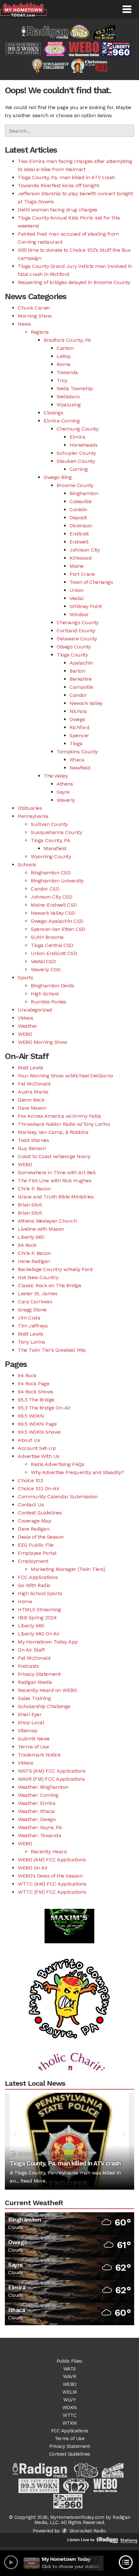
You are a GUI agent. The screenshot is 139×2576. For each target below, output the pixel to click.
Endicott (79, 534)
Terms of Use (33, 1747)
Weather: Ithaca (36, 1811)
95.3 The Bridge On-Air (44, 1408)
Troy (62, 380)
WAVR (69, 2377)
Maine (77, 566)
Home (25, 1601)
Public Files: (70, 2361)
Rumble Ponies (48, 1002)
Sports (25, 977)
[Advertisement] (69, 1985)
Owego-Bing (58, 477)
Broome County (75, 485)
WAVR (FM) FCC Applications (51, 1779)
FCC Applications (38, 1577)
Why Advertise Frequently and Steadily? (77, 1472)
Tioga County (72, 655)
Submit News (34, 1739)
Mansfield (55, 848)
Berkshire (81, 679)
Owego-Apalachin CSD (57, 921)
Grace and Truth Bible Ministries (56, 1197)
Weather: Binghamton (43, 1787)
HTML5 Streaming (39, 1609)
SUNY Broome (47, 937)
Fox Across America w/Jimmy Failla (59, 1116)
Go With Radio (34, 1585)
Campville (81, 687)
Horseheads (83, 445)
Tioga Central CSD (52, 945)
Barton (77, 671)
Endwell (79, 542)
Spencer (79, 735)
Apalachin (81, 663)
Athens (65, 784)
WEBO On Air (33, 1868)
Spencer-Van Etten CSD (58, 929)
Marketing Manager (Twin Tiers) (68, 1569)
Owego (77, 719)
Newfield (80, 768)
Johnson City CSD (51, 897)
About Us (29, 1440)
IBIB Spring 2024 (37, 1618)
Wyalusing (69, 405)
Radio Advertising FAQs (57, 1464)
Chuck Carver (34, 308)
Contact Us (31, 1505)
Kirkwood (80, 558)
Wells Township (75, 388)
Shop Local (31, 1722)
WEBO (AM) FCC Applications (52, 1860)
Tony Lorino (32, 1342)
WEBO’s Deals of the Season (50, 1876)
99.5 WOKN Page (37, 1424)
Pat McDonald (34, 1084)
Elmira (77, 437)
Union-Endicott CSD (54, 953)
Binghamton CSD (51, 873)
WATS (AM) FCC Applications (52, 1771)
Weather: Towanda (39, 1835)
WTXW (70, 2423)
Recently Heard (49, 1852)
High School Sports (40, 1593)
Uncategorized (35, 1010)
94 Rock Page (33, 1384)
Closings (53, 413)
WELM (69, 2392)
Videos (25, 1018)
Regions (40, 332)
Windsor (79, 614)
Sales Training (34, 1698)
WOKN (70, 2408)
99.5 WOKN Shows (39, 1432)
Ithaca (77, 760)
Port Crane (82, 574)
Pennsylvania (33, 816)
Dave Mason (32, 1108)
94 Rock (27, 1245)
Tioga (76, 743)
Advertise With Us (39, 1456)
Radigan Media (35, 1682)
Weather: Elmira (37, 1803)
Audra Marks (33, 1092)
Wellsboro (68, 397)
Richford (79, 727)
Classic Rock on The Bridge (49, 1285)
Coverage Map (34, 1521)
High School (45, 994)
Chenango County (78, 622)
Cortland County (76, 631)
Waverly (66, 800)
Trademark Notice (39, 1755)
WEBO (25, 1034)
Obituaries (30, 808)
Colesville (80, 501)
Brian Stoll (30, 1205)
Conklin (78, 509)
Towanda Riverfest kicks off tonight (59, 185)
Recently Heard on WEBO (47, 1690)
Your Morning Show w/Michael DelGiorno (65, 1076)
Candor (78, 695)
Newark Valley (86, 703)
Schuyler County (76, 453)
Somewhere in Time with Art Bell (57, 1172)
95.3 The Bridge (36, 1400)
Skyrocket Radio (87, 2531)
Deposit (78, 518)
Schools (27, 865)
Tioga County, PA (50, 840)
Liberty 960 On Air (39, 1634)
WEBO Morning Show (43, 1042)
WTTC (69, 2415)
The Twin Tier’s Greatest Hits (52, 1350)
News (24, 324)
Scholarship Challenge (44, 1706)
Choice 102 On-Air (39, 1488)
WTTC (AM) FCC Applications (52, 1884)
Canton (65, 348)
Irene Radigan (34, 1261)
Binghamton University (57, 881)
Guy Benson (32, 1148)
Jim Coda (29, 1318)
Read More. (33, 2181)
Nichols (78, 711)
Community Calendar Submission (58, 1497)
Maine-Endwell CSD (54, 905)
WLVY (69, 2400)
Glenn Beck (31, 1100)
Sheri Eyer (30, 1714)
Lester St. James (37, 1293)
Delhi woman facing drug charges (58, 210)
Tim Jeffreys (33, 1326)
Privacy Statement (39, 1674)
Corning (79, 469)
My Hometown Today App (48, 1642)
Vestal (76, 598)
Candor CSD (45, 889)
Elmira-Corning (62, 421)
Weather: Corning (38, 1795)
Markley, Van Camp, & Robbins (53, 1132)
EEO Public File (36, 1545)
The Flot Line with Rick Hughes (54, 1181)
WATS (70, 2369)
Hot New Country (38, 1277)
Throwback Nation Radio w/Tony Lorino (64, 1124)
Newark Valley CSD (53, 913)
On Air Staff (31, 1650)
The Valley (56, 776)
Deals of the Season (41, 1537)
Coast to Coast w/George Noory (54, 1156)
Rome (63, 364)
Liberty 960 (31, 1237)
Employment (33, 1561)
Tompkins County (77, 752)
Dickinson (81, 526)
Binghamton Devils (53, 986)
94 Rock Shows (36, 1392)
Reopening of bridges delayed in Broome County (74, 282)
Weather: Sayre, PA (40, 1827)
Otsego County (74, 647)
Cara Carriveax (35, 1302)
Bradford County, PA (67, 340)
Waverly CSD (46, 969)
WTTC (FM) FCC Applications (52, 1892)
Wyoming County (51, 856)
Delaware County (77, 639)
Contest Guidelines (40, 1513)
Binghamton (84, 493)
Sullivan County (49, 824)
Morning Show (35, 316)
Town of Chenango (91, 582)
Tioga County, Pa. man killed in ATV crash (66, 177)
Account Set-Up (37, 1448)
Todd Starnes (33, 1140)
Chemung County (77, 429)
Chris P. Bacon (34, 1189)
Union (76, 590)
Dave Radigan (33, 1529)
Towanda (67, 372)
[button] (127, 9)
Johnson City (85, 550)
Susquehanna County (56, 832)
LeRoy (64, 356)
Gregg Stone (32, 1310)
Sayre (63, 792)
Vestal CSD (43, 961)
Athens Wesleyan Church (47, 1221)
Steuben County (76, 461)
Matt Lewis (30, 1068)
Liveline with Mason (41, 1229)
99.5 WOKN (31, 1416)
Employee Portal (37, 1553)
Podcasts (28, 1666)
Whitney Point (86, 606)
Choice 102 (30, 1480)
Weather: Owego (37, 1819)
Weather (28, 1026)
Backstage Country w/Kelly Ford (55, 1269)
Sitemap (28, 1731)
